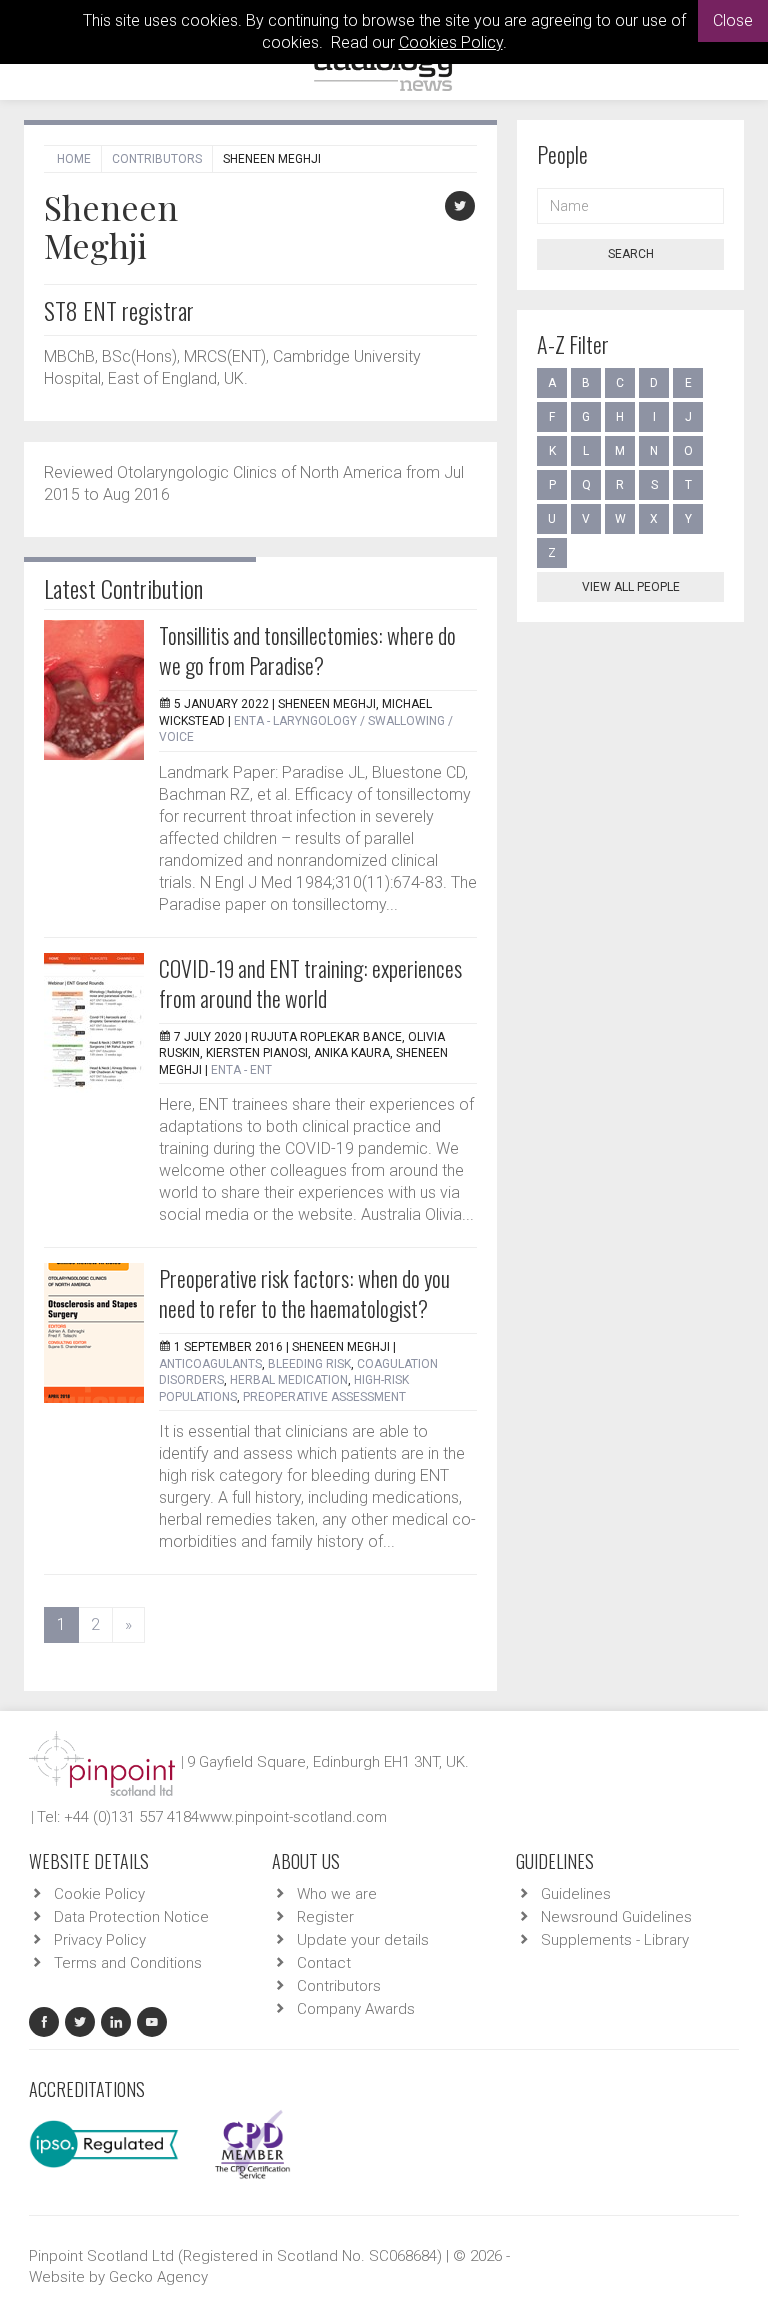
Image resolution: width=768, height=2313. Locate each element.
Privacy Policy (100, 1940)
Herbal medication (289, 1380)
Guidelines (576, 1894)
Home (74, 159)
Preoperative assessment (324, 1397)
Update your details (363, 1940)
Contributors (157, 159)
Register (325, 1917)
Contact (324, 1963)
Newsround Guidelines (616, 1917)
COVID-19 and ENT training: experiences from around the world (310, 983)
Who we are (337, 1894)
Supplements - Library (615, 1940)
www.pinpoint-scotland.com (293, 1817)
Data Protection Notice (131, 1917)
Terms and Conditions (128, 1963)
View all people (631, 587)
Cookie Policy (99, 1894)
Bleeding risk (309, 1364)
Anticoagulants (210, 1364)
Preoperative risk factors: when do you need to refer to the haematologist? (304, 1293)
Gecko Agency (158, 2277)
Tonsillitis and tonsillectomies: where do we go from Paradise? (307, 650)
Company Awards (356, 2009)
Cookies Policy (451, 42)
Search (631, 254)
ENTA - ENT (241, 1070)
